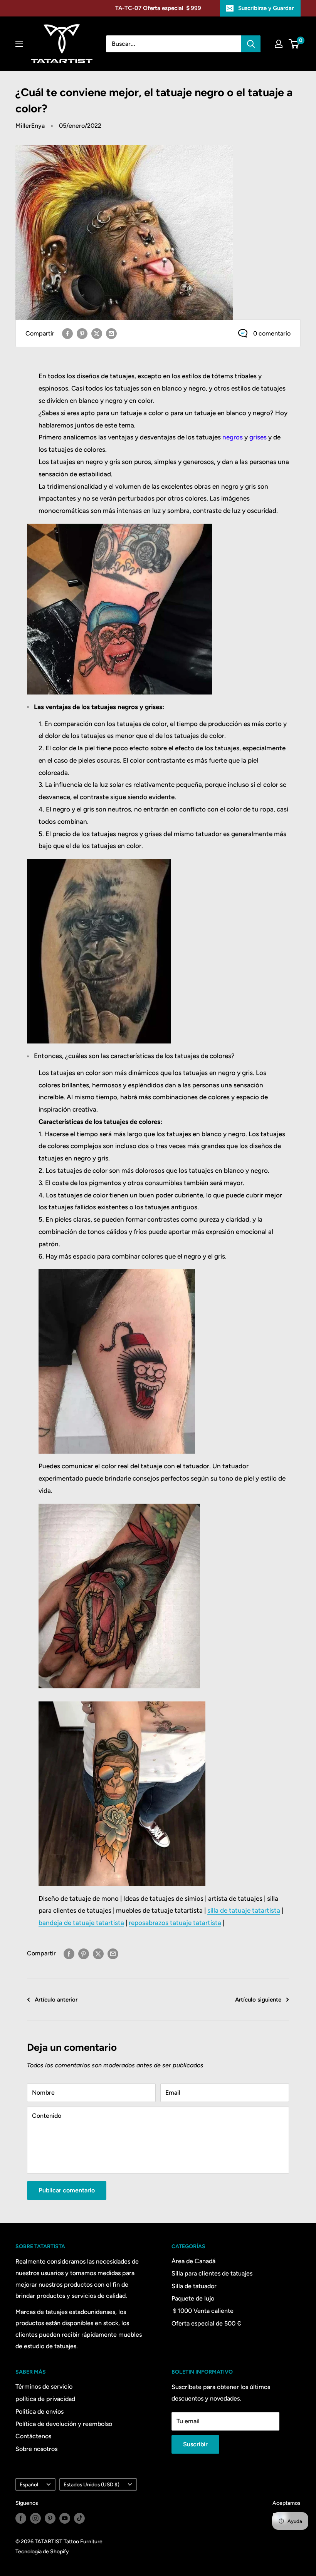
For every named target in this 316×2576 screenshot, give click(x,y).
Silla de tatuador (194, 2286)
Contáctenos (33, 2436)
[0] (294, 44)
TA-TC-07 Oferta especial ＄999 (158, 8)
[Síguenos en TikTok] (79, 2518)
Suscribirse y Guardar (266, 8)
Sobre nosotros (36, 2449)
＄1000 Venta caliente (203, 2311)
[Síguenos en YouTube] (65, 2518)
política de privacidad (45, 2399)
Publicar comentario (67, 2190)
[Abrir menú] (19, 44)
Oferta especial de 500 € (206, 2323)
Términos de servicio (44, 2387)
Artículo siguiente (258, 2000)
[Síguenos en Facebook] (21, 2518)
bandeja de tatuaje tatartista (81, 1923)
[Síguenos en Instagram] (35, 2518)
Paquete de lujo (193, 2298)
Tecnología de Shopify (42, 2552)
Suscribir (195, 2444)
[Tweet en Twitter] (97, 333)
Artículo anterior (56, 2000)
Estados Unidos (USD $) (92, 2484)
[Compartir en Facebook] (67, 333)
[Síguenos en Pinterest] (50, 2518)
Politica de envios (39, 2412)
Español (29, 2484)
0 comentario (272, 333)
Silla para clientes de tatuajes (212, 2273)
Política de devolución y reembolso (64, 2424)
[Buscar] (251, 44)
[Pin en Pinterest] (82, 333)
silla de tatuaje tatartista (244, 1910)
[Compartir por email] (111, 333)
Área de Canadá (193, 2261)
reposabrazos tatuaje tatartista (175, 1923)
